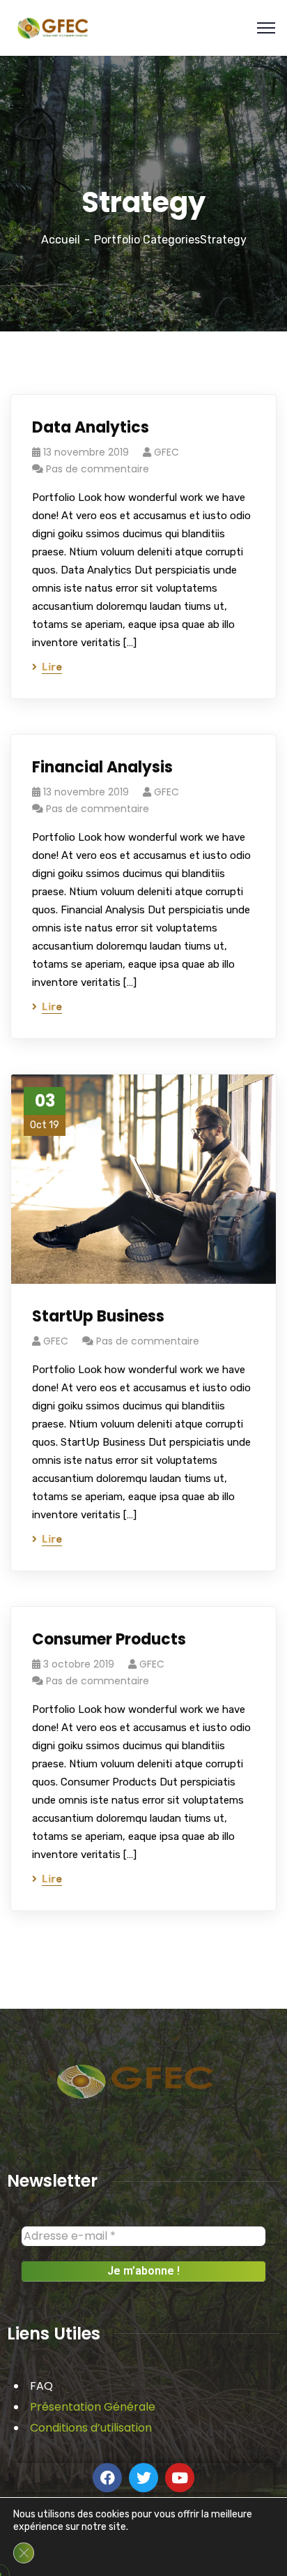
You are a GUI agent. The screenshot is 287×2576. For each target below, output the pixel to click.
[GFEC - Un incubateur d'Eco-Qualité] (53, 27)
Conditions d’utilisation (91, 2428)
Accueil (61, 240)
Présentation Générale (93, 2407)
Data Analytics (91, 427)
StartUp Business (98, 1316)
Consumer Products (109, 1639)
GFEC (166, 452)
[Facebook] (107, 2478)
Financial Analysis (102, 767)
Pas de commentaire (98, 469)
